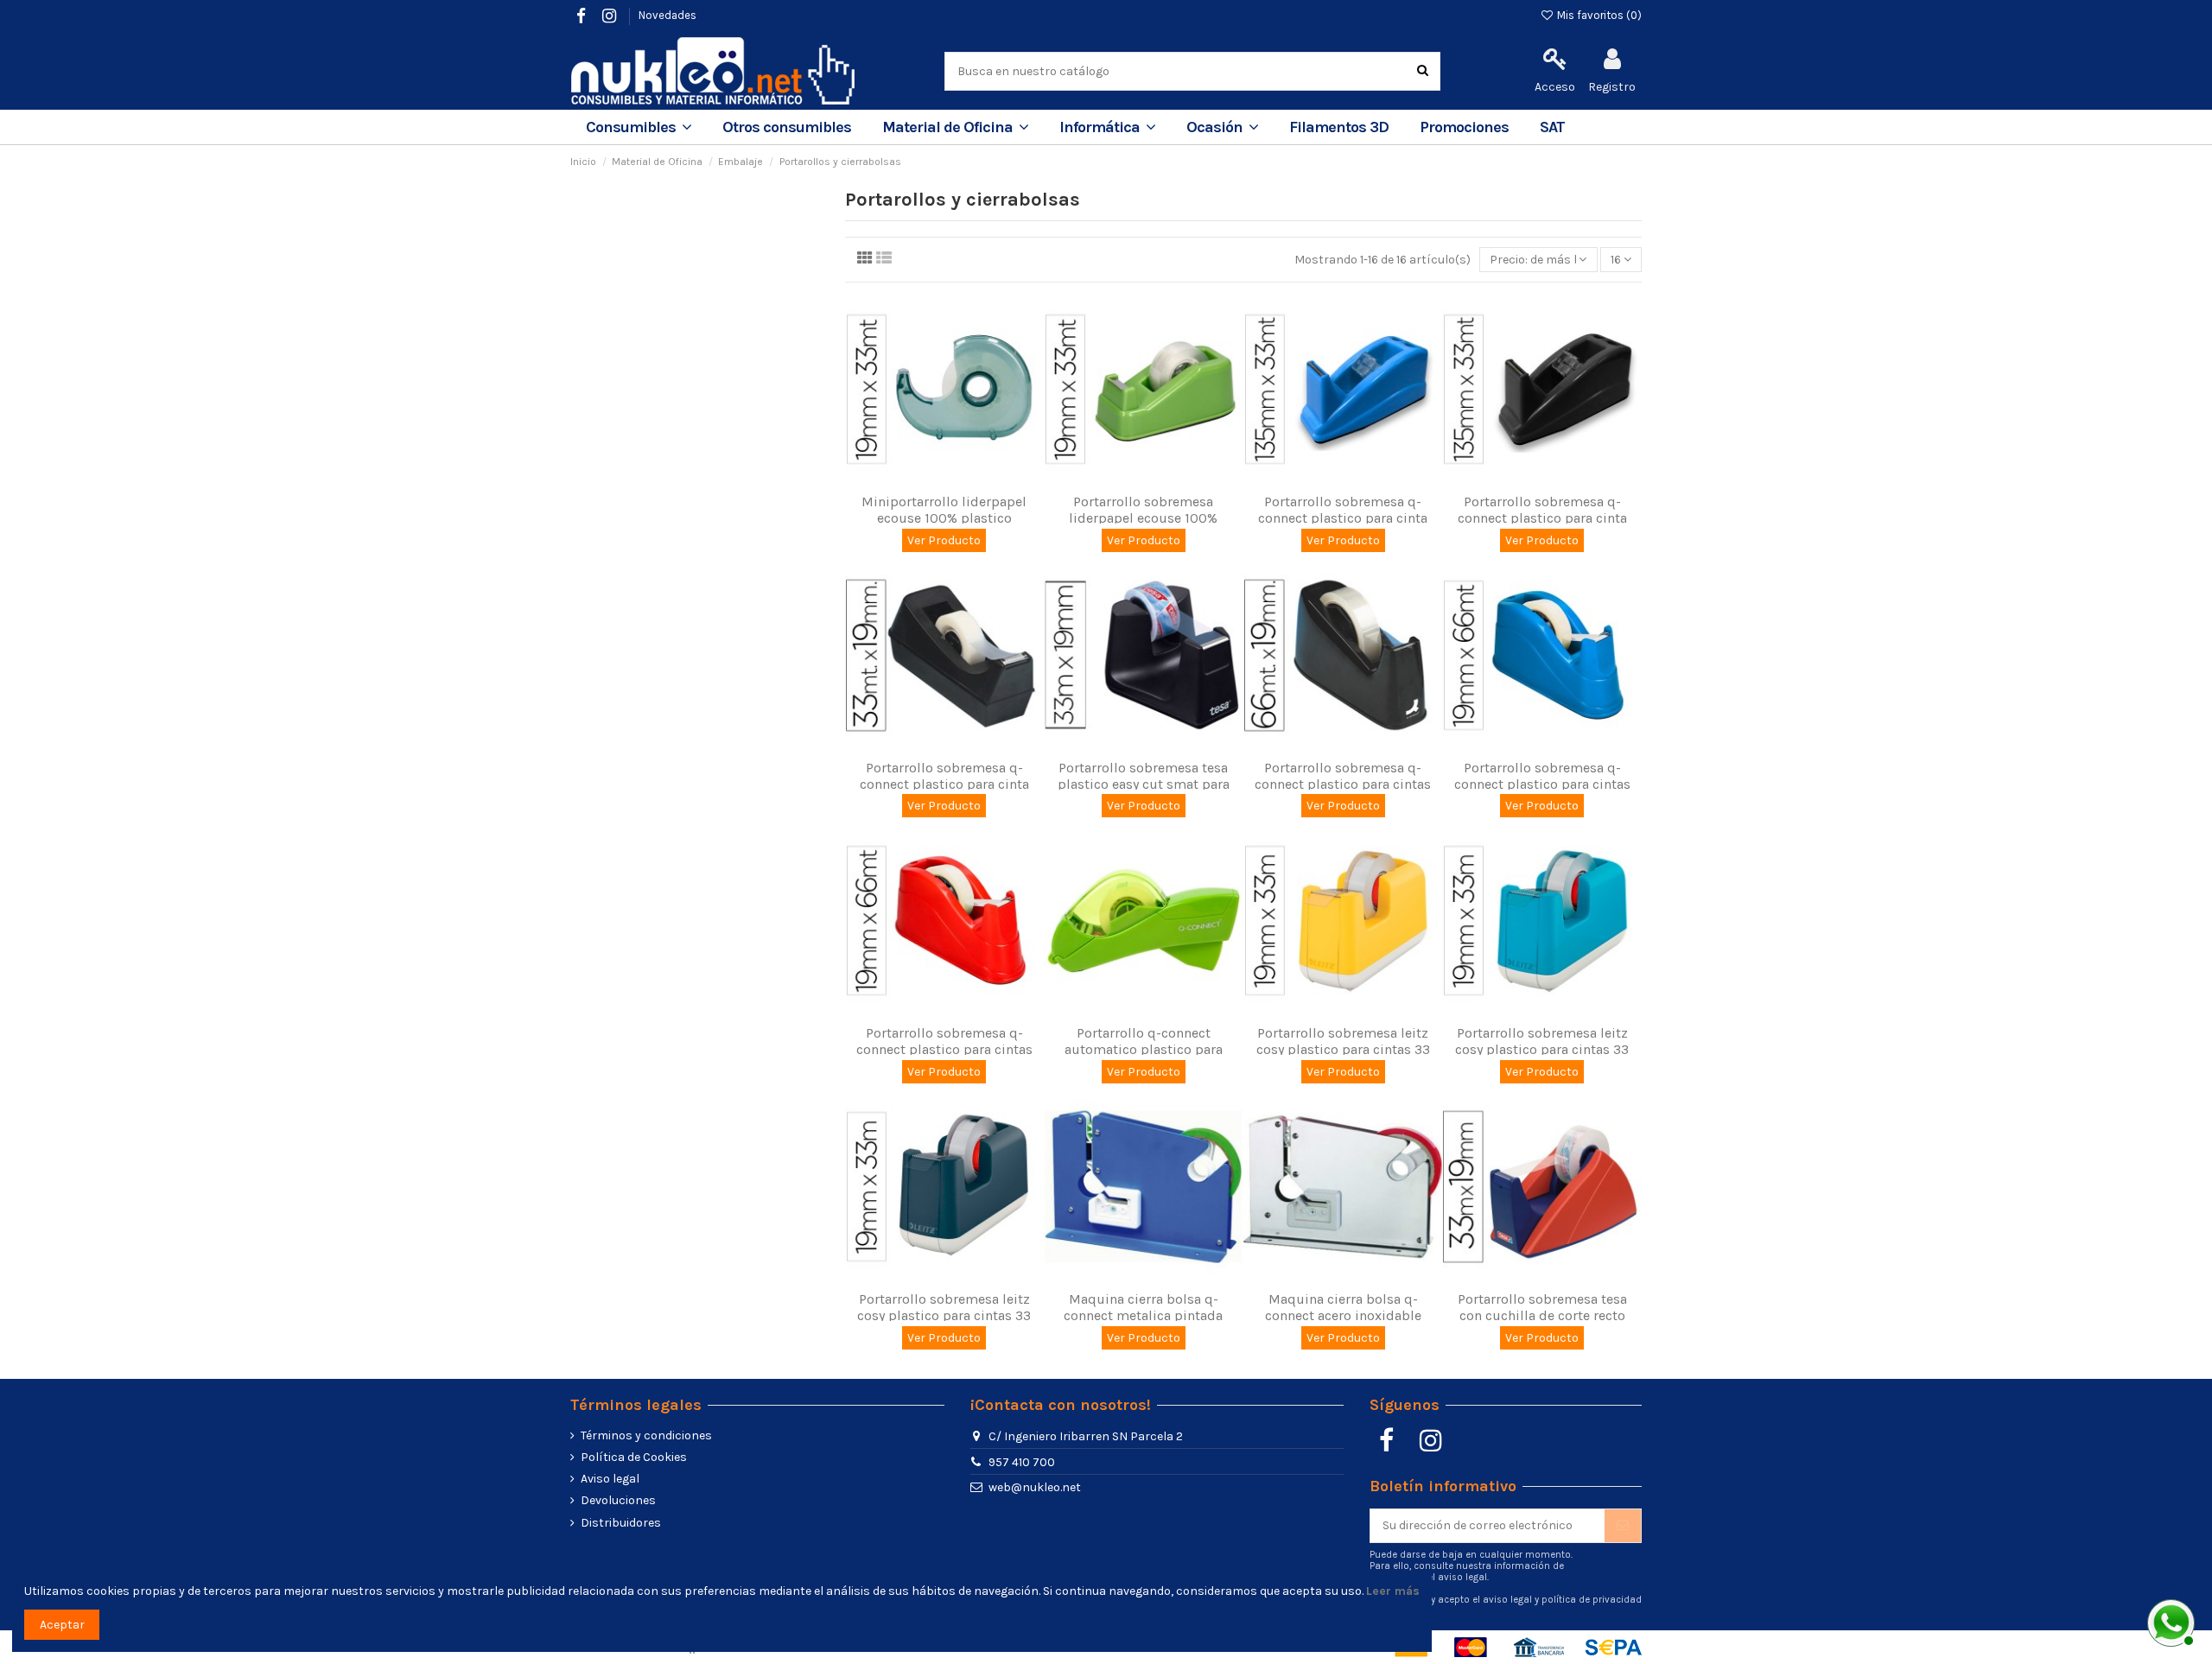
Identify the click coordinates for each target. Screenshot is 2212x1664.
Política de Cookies (634, 1457)
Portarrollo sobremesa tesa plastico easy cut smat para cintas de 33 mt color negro (1143, 784)
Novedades (667, 15)
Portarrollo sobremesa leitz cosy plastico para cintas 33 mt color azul (1542, 1049)
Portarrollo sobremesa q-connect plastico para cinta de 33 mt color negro (944, 784)
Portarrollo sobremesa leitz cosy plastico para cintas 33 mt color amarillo (1343, 1049)
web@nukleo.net (1035, 1487)
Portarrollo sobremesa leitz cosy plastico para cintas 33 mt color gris (944, 1315)
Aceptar (62, 1625)
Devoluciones (618, 1500)
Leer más (1393, 1591)
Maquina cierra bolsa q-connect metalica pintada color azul (1143, 1315)
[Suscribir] (1623, 1526)
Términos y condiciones (646, 1435)
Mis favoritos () (1598, 15)
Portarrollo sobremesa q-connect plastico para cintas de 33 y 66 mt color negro (1343, 784)
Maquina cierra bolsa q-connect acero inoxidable (1343, 1307)
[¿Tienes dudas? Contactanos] (2169, 1621)
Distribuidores (621, 1523)
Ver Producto (944, 540)
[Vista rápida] (957, 479)
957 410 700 (1022, 1462)
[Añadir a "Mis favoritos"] (932, 479)
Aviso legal (610, 1479)
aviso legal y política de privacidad (1562, 1600)
